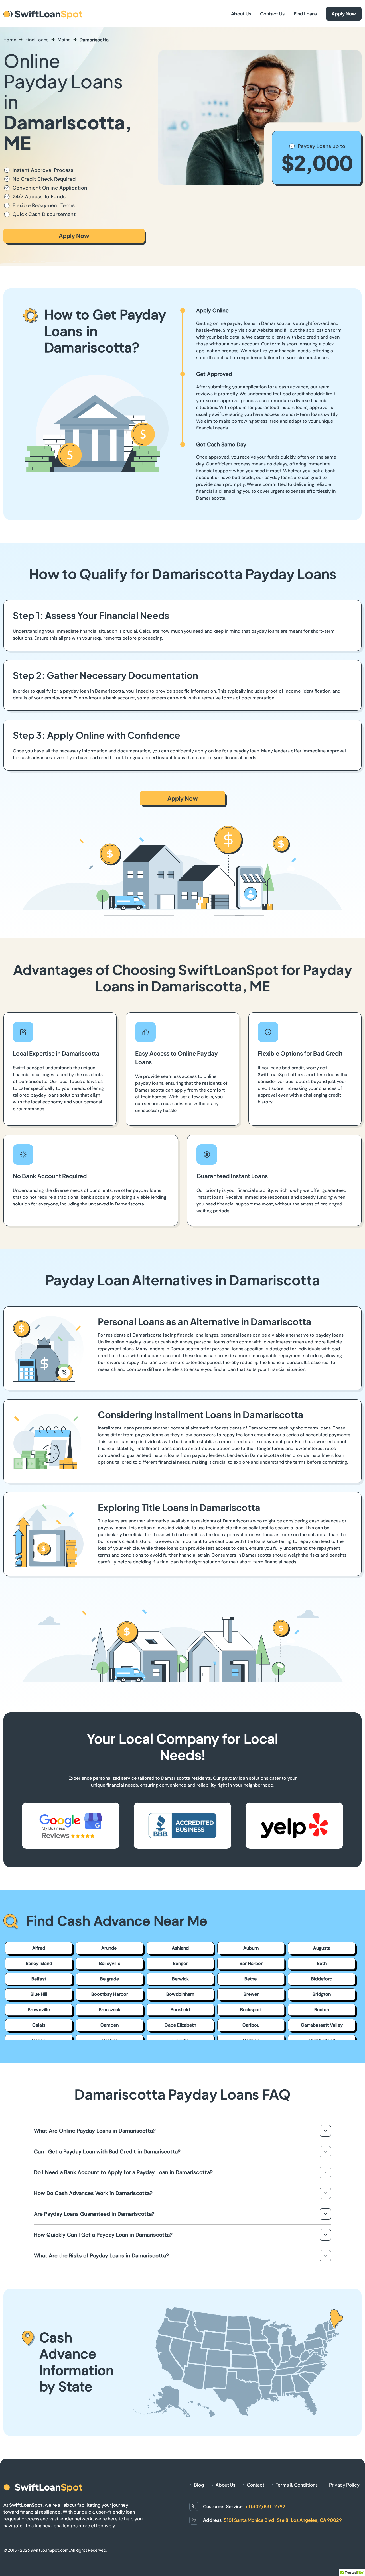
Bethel (251, 1979)
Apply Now (344, 14)
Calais (39, 2025)
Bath (322, 1963)
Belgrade (109, 1979)
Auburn (251, 1948)
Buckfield (180, 2010)
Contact (255, 2485)
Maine (64, 40)
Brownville (39, 2010)
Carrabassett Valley (322, 2025)
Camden (109, 2025)
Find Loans (305, 14)
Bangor (180, 1963)
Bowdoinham (180, 1994)
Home (10, 40)
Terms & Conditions (297, 2485)
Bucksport (251, 2010)
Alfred (39, 1948)
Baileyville (110, 1963)
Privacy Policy (344, 2485)
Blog (199, 2485)
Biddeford (322, 1979)
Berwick (180, 1979)
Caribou (251, 2025)
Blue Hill (39, 1994)
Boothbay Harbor (110, 1994)
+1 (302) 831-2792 (265, 2506)
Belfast (39, 1979)
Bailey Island (39, 1963)
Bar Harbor (251, 1963)
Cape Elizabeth (180, 2025)
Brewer (251, 1994)
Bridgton (322, 1994)
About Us (241, 14)
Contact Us (272, 14)
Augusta (322, 1948)
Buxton (322, 2010)
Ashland (180, 1948)
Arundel (109, 1948)
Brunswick (109, 2010)
